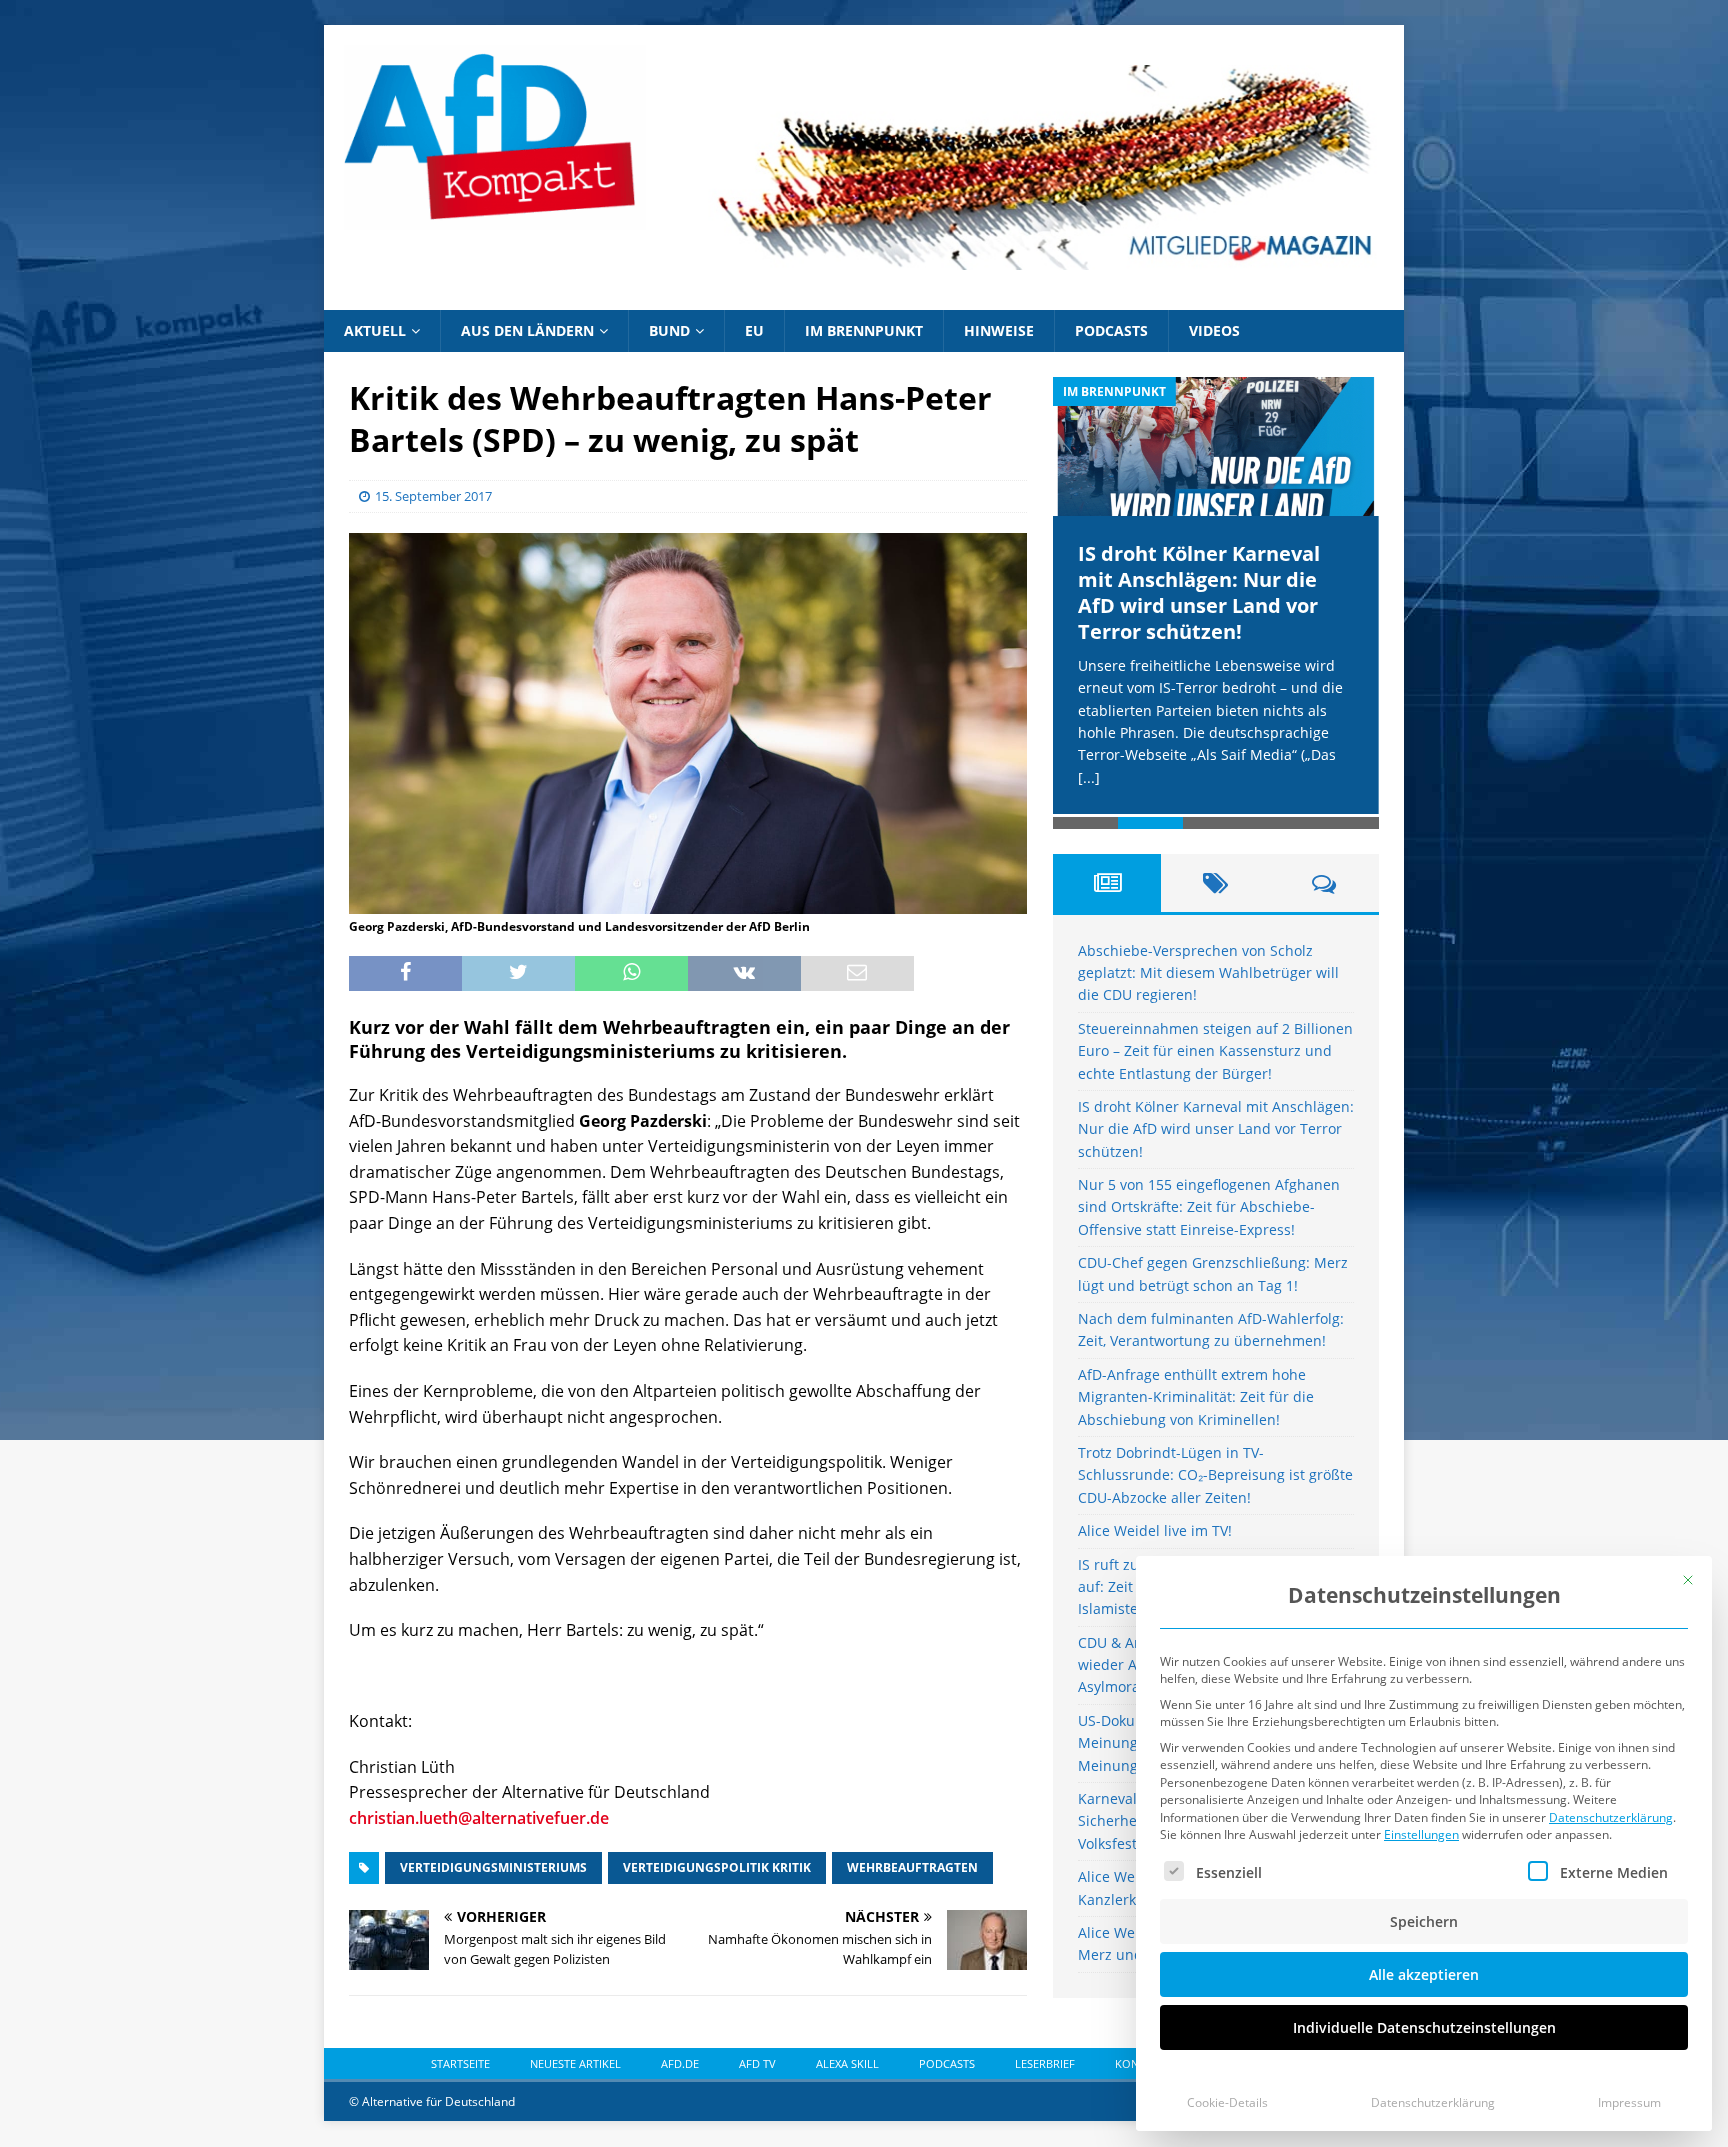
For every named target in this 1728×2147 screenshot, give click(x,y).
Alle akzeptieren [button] (1424, 1974)
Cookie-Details (1227, 2102)
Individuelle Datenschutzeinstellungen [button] (1424, 2027)
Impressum (1629, 2102)
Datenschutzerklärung (1611, 1817)
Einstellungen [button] (1421, 1834)
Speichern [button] (1424, 1921)
